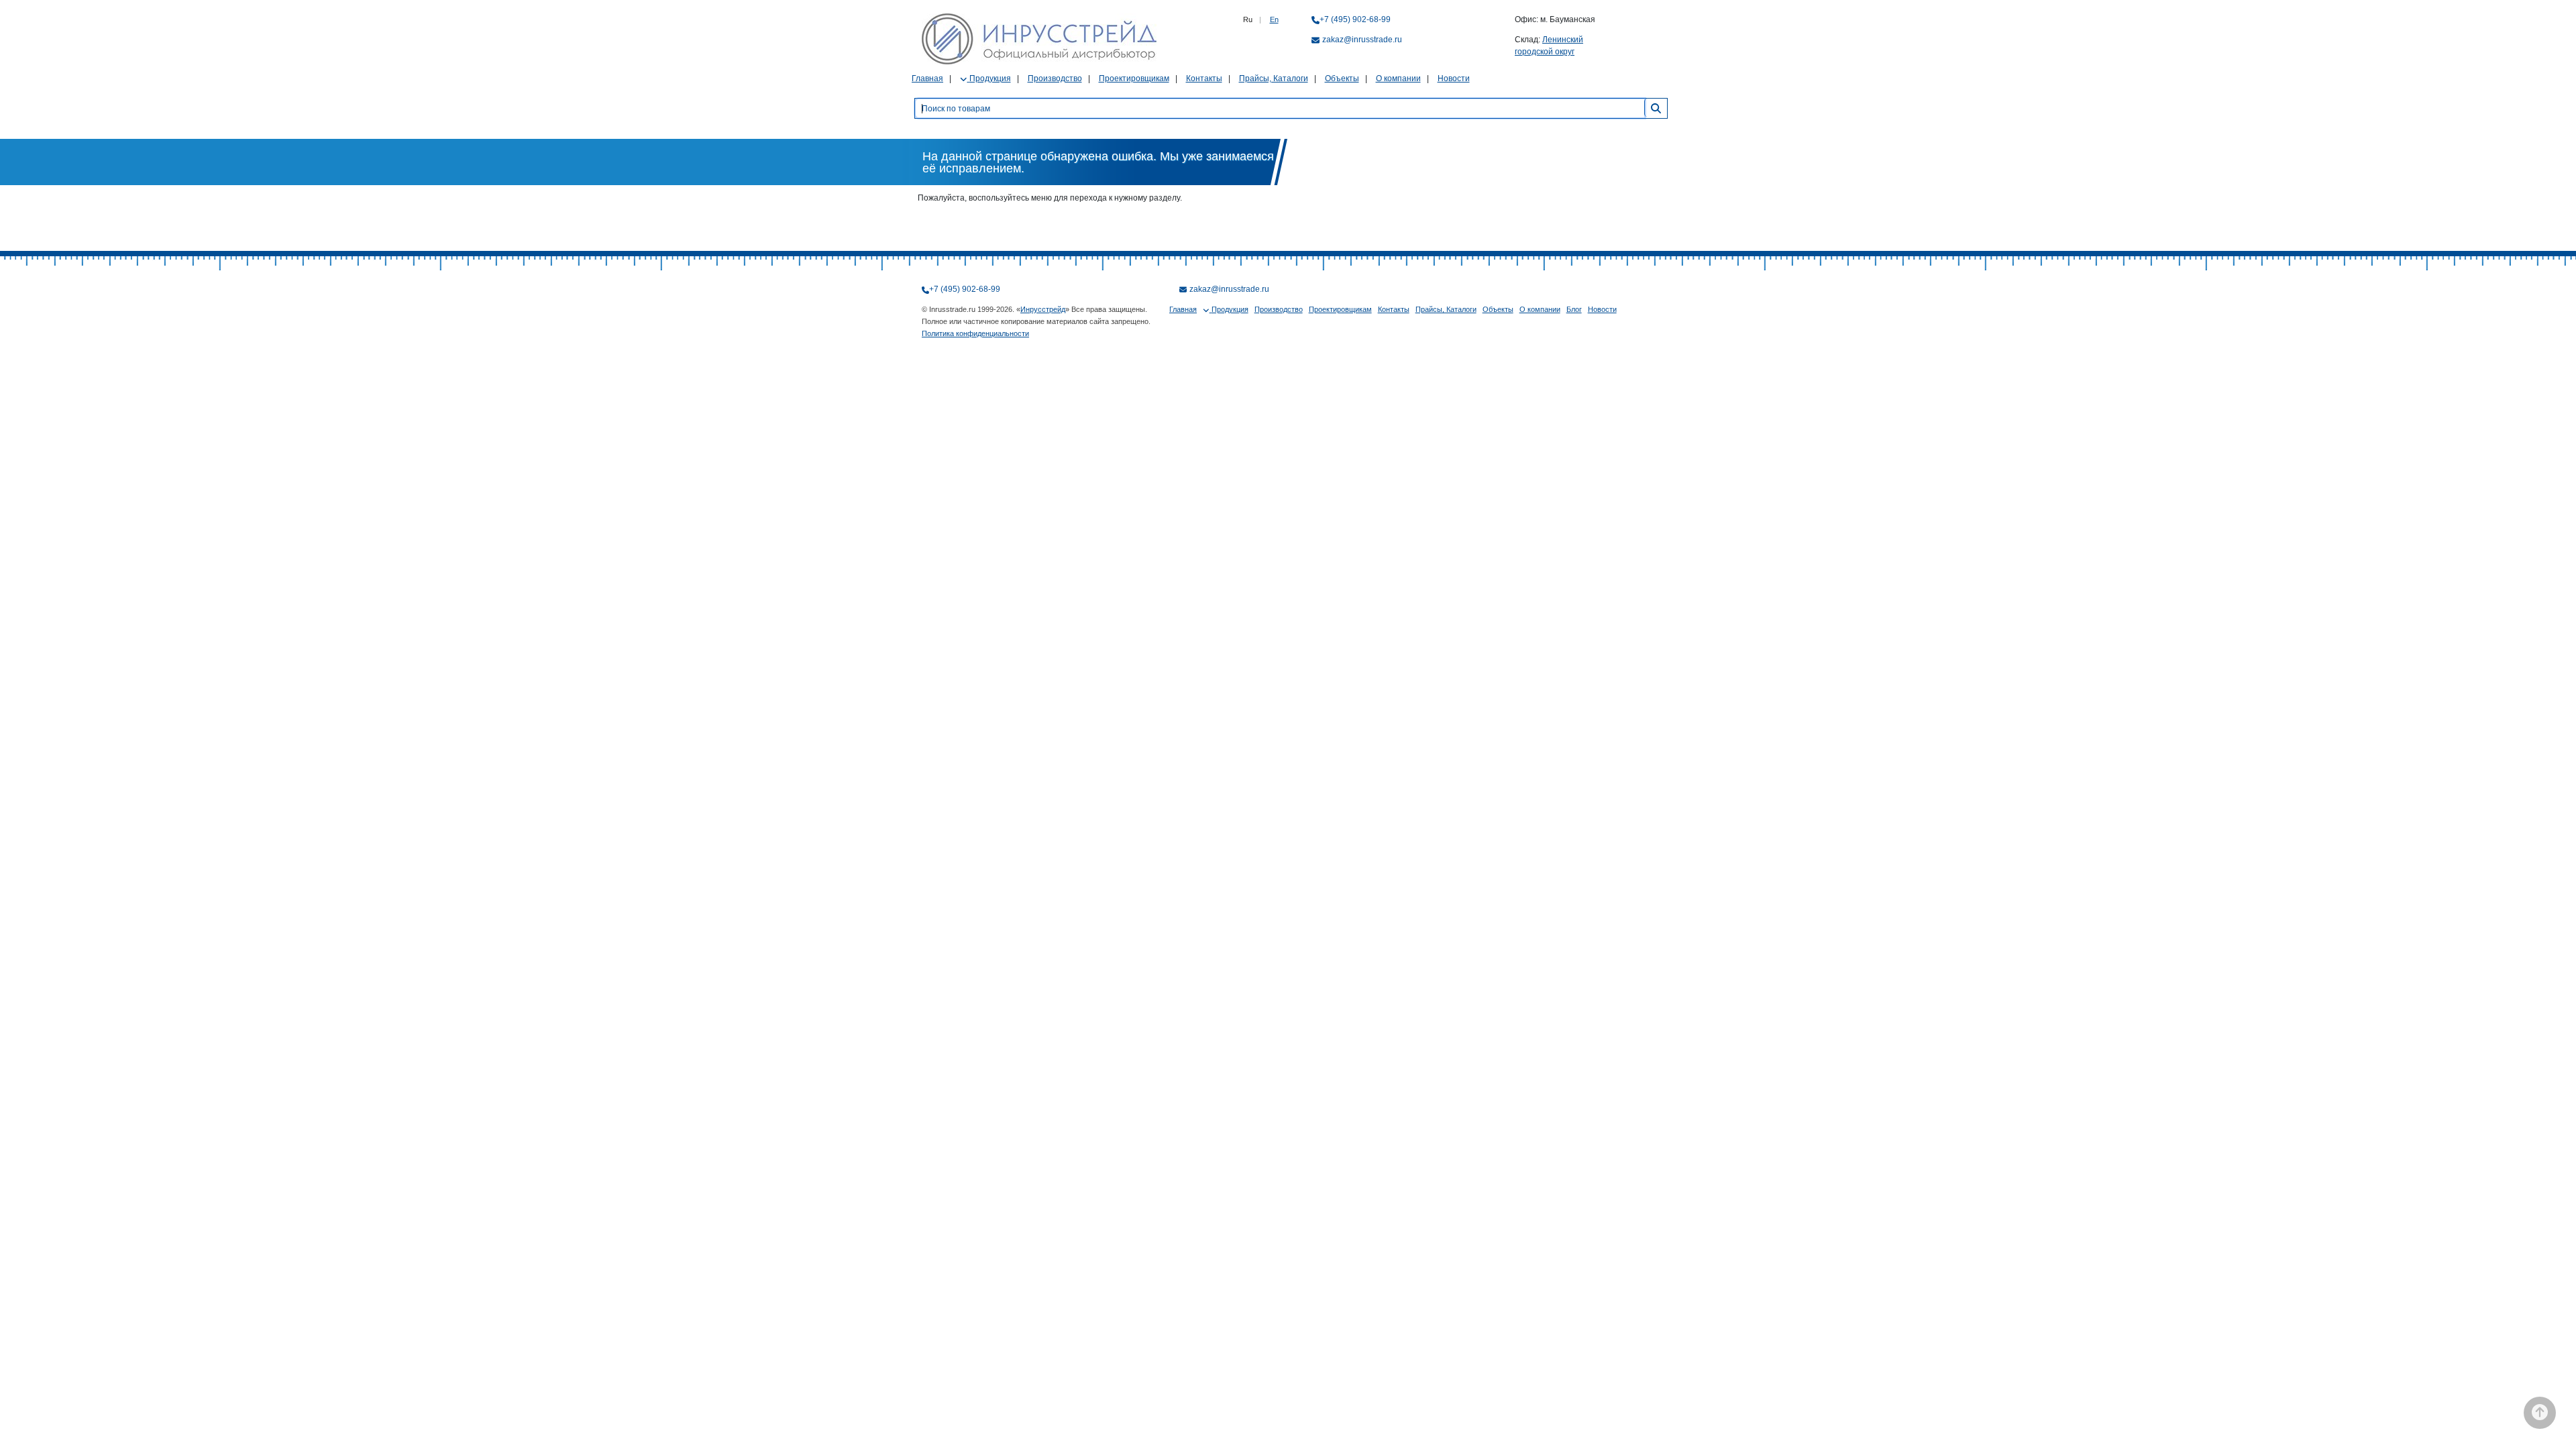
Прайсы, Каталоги (1274, 78)
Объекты (1342, 78)
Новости (1454, 78)
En (1274, 19)
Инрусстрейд (1043, 309)
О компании (1398, 78)
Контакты (1204, 78)
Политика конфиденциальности (975, 333)
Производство (1055, 78)
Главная (927, 78)
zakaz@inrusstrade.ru (1362, 40)
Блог (1574, 309)
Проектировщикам (1134, 78)
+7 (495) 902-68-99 (1355, 19)
